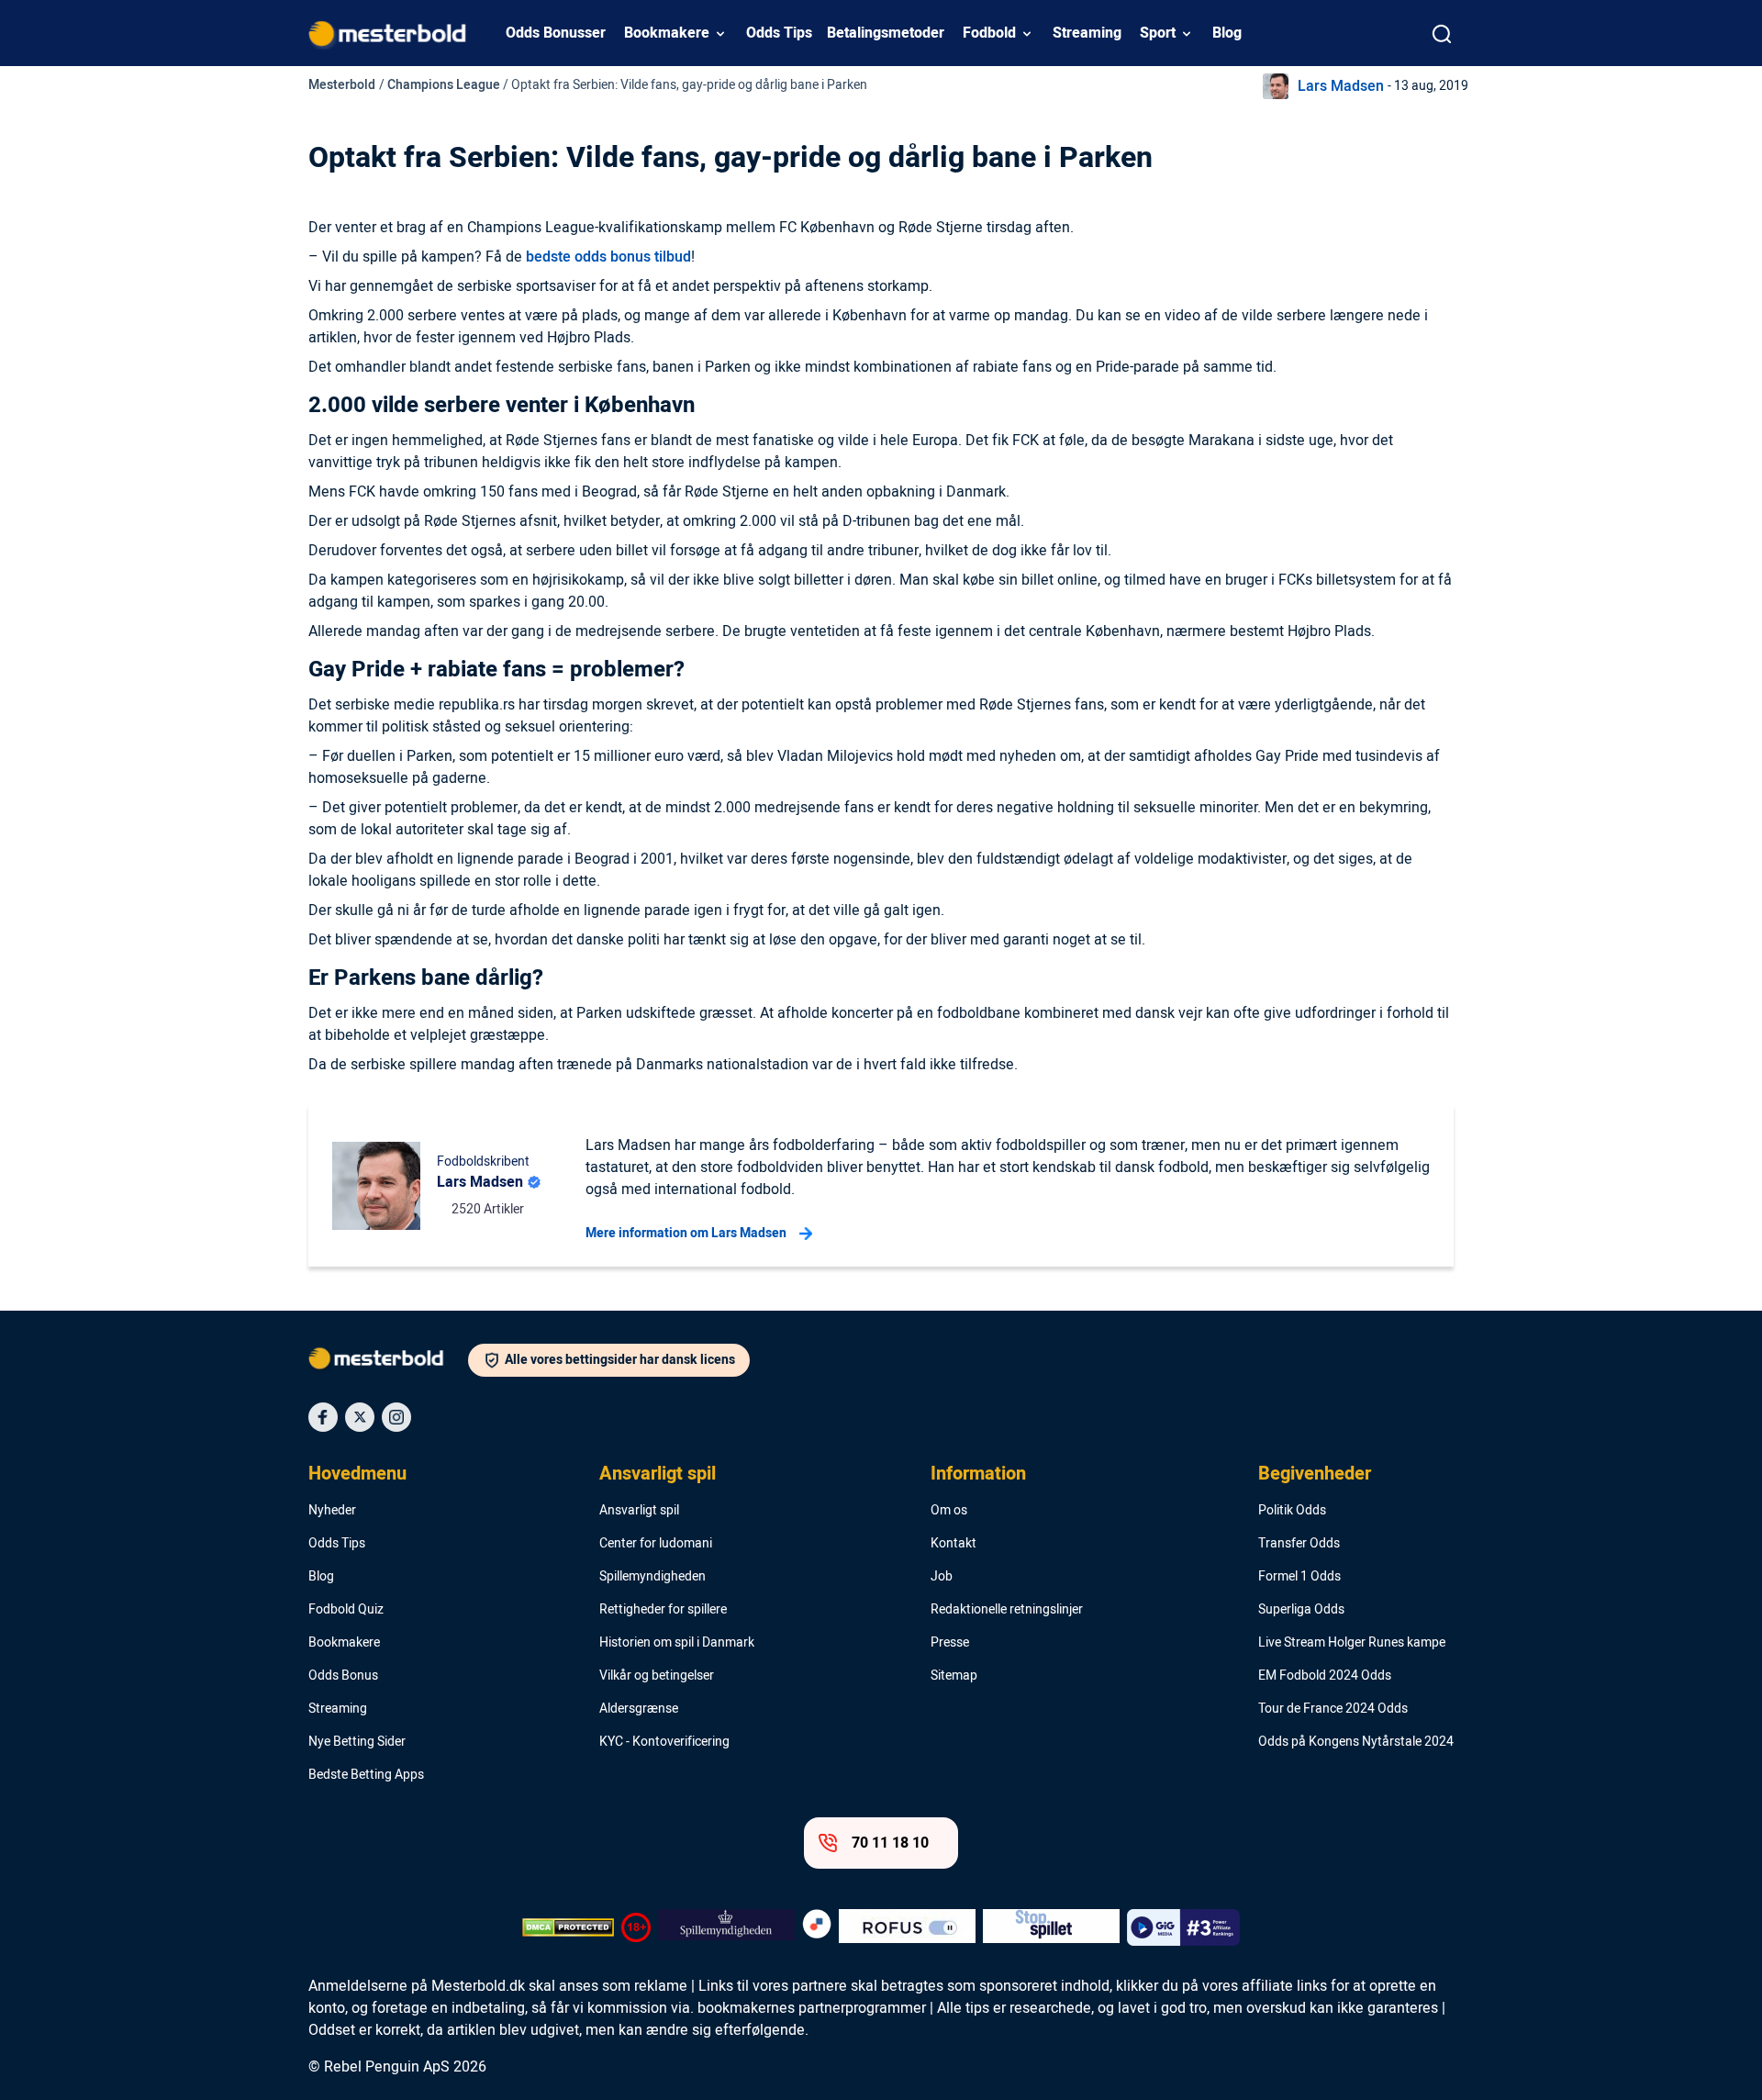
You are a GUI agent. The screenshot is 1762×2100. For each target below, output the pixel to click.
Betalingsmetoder (886, 33)
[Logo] (388, 1362)
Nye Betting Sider (357, 1742)
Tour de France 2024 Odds (1333, 1709)
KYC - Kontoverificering (664, 1742)
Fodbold (989, 33)
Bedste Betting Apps (366, 1775)
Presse (950, 1643)
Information (978, 1474)
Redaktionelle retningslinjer (1007, 1610)
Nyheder (332, 1511)
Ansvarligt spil (658, 1474)
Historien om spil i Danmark (677, 1643)
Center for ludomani (656, 1544)
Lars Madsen (1341, 86)
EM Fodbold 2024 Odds (1325, 1676)
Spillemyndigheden (652, 1577)
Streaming (1087, 33)
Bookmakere (667, 33)
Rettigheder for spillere (663, 1610)
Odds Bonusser (556, 33)
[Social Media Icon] (323, 1417)
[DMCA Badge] (568, 1927)
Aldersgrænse (639, 1709)
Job (942, 1577)
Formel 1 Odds (1299, 1577)
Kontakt (953, 1544)
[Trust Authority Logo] (726, 1927)
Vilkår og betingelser (657, 1676)
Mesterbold (342, 85)
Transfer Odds (1299, 1544)
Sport (1158, 33)
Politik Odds (1292, 1511)
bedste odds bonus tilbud (608, 257)
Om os (949, 1511)
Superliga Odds (1301, 1610)
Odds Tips (779, 33)
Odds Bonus (343, 1676)
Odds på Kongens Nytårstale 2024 (1356, 1742)
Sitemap (954, 1676)
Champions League (444, 85)
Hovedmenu (357, 1474)
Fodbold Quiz (346, 1610)
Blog (1227, 33)
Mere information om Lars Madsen (686, 1233)
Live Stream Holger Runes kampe (1352, 1643)
